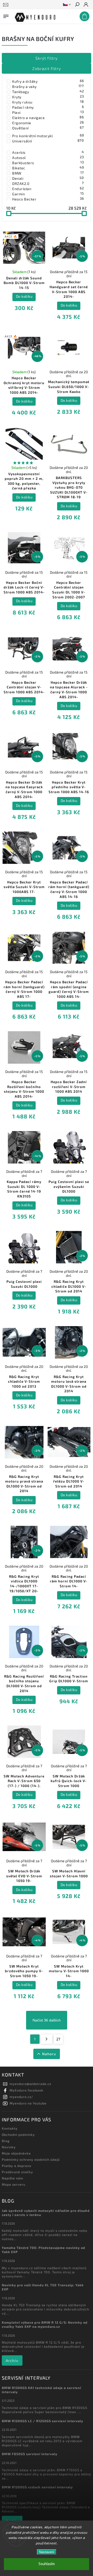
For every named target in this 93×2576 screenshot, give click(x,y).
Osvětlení (48, 128)
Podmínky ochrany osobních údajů (31, 2159)
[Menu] (6, 15)
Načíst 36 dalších (47, 2020)
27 (58, 2039)
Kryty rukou (48, 102)
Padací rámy (48, 107)
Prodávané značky (17, 2172)
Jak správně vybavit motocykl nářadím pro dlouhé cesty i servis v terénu (46, 2213)
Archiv (12, 2360)
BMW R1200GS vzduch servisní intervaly (37, 2487)
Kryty (48, 97)
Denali (48, 178)
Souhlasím (47, 2564)
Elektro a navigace (48, 117)
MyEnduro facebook (26, 2090)
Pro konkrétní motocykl (48, 136)
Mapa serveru (14, 2184)
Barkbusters (48, 163)
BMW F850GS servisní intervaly (30, 2454)
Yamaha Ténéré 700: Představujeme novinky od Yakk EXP (44, 2250)
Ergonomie (48, 123)
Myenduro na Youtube (28, 2103)
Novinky (9, 2147)
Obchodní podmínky (18, 2135)
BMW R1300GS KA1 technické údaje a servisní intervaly (41, 2390)
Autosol (48, 157)
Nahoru (49, 2054)
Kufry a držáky (48, 81)
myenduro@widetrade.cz (30, 2084)
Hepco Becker (48, 199)
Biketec (48, 168)
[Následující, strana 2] (47, 2039)
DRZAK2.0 (48, 183)
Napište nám (13, 2178)
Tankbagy (48, 92)
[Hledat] (77, 5)
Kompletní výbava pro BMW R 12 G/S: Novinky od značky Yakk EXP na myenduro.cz (45, 2324)
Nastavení (47, 2552)
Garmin (48, 194)
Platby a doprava (17, 2166)
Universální (48, 141)
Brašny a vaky (48, 86)
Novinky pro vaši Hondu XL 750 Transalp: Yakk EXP (43, 2287)
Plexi (48, 112)
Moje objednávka (16, 2153)
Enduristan (48, 189)
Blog (6, 2141)
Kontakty (10, 2128)
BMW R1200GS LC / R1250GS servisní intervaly (42, 2421)
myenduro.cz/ (21, 2097)
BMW (48, 173)
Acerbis (48, 152)
